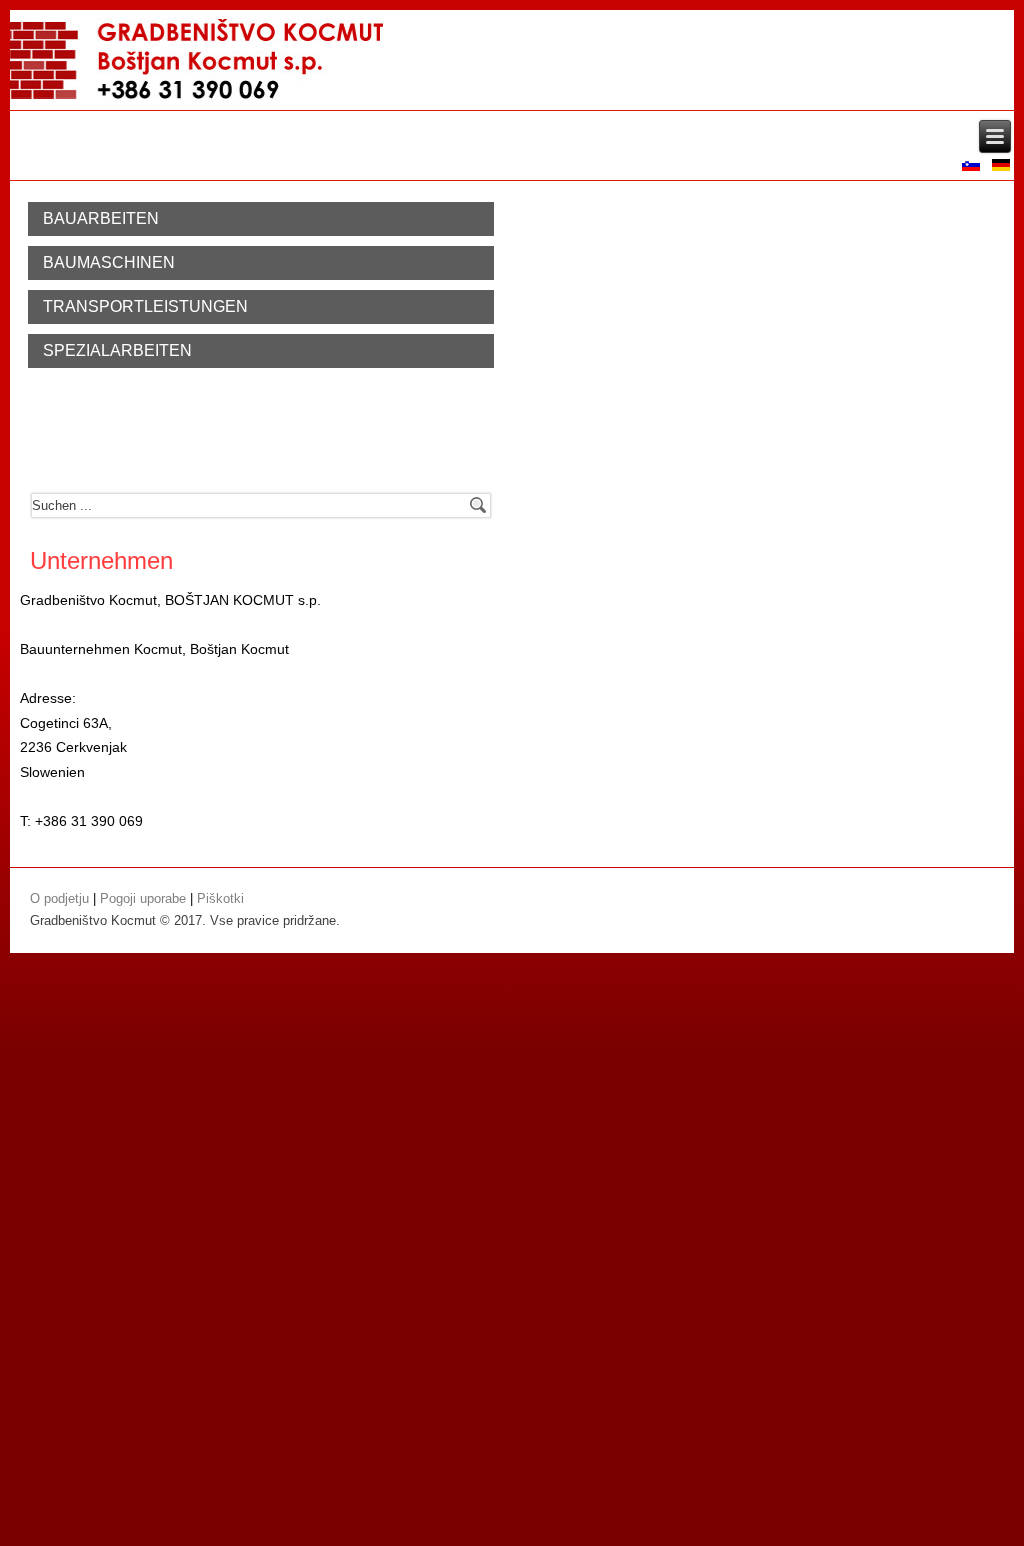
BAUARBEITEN (101, 218)
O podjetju (59, 898)
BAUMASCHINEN (109, 262)
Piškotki (220, 898)
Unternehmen (101, 560)
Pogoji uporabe (143, 898)
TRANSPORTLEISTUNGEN (145, 306)
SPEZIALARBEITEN (117, 350)
